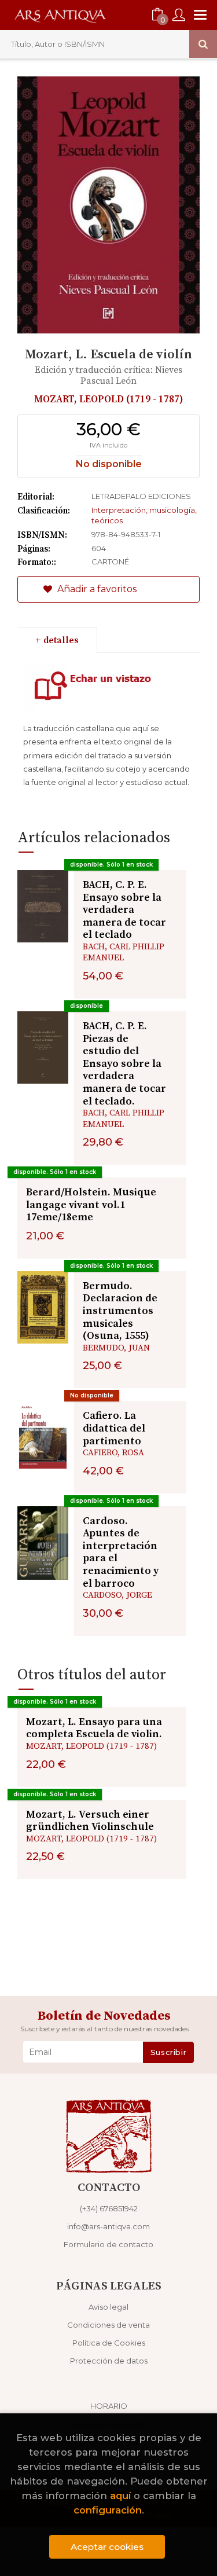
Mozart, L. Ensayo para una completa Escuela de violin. (94, 1728)
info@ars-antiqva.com (108, 2226)
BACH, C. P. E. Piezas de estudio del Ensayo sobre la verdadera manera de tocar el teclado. (124, 1064)
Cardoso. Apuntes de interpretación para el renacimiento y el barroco (121, 1552)
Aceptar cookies (107, 2547)
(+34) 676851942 (109, 2208)
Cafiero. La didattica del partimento (114, 1428)
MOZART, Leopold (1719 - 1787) (109, 399)
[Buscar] (203, 44)
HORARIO (109, 2406)
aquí (120, 2496)
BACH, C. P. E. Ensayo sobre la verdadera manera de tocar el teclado (124, 910)
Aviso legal (108, 2307)
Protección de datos (109, 2361)
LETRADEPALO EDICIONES (141, 496)
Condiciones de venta (108, 2325)
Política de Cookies (109, 2343)
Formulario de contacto (108, 2244)
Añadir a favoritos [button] (96, 589)
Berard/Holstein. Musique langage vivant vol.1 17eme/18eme (91, 1205)
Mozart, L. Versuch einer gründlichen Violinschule (90, 1821)
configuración (108, 2510)
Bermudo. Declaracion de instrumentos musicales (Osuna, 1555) (120, 1311)
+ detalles (57, 640)
